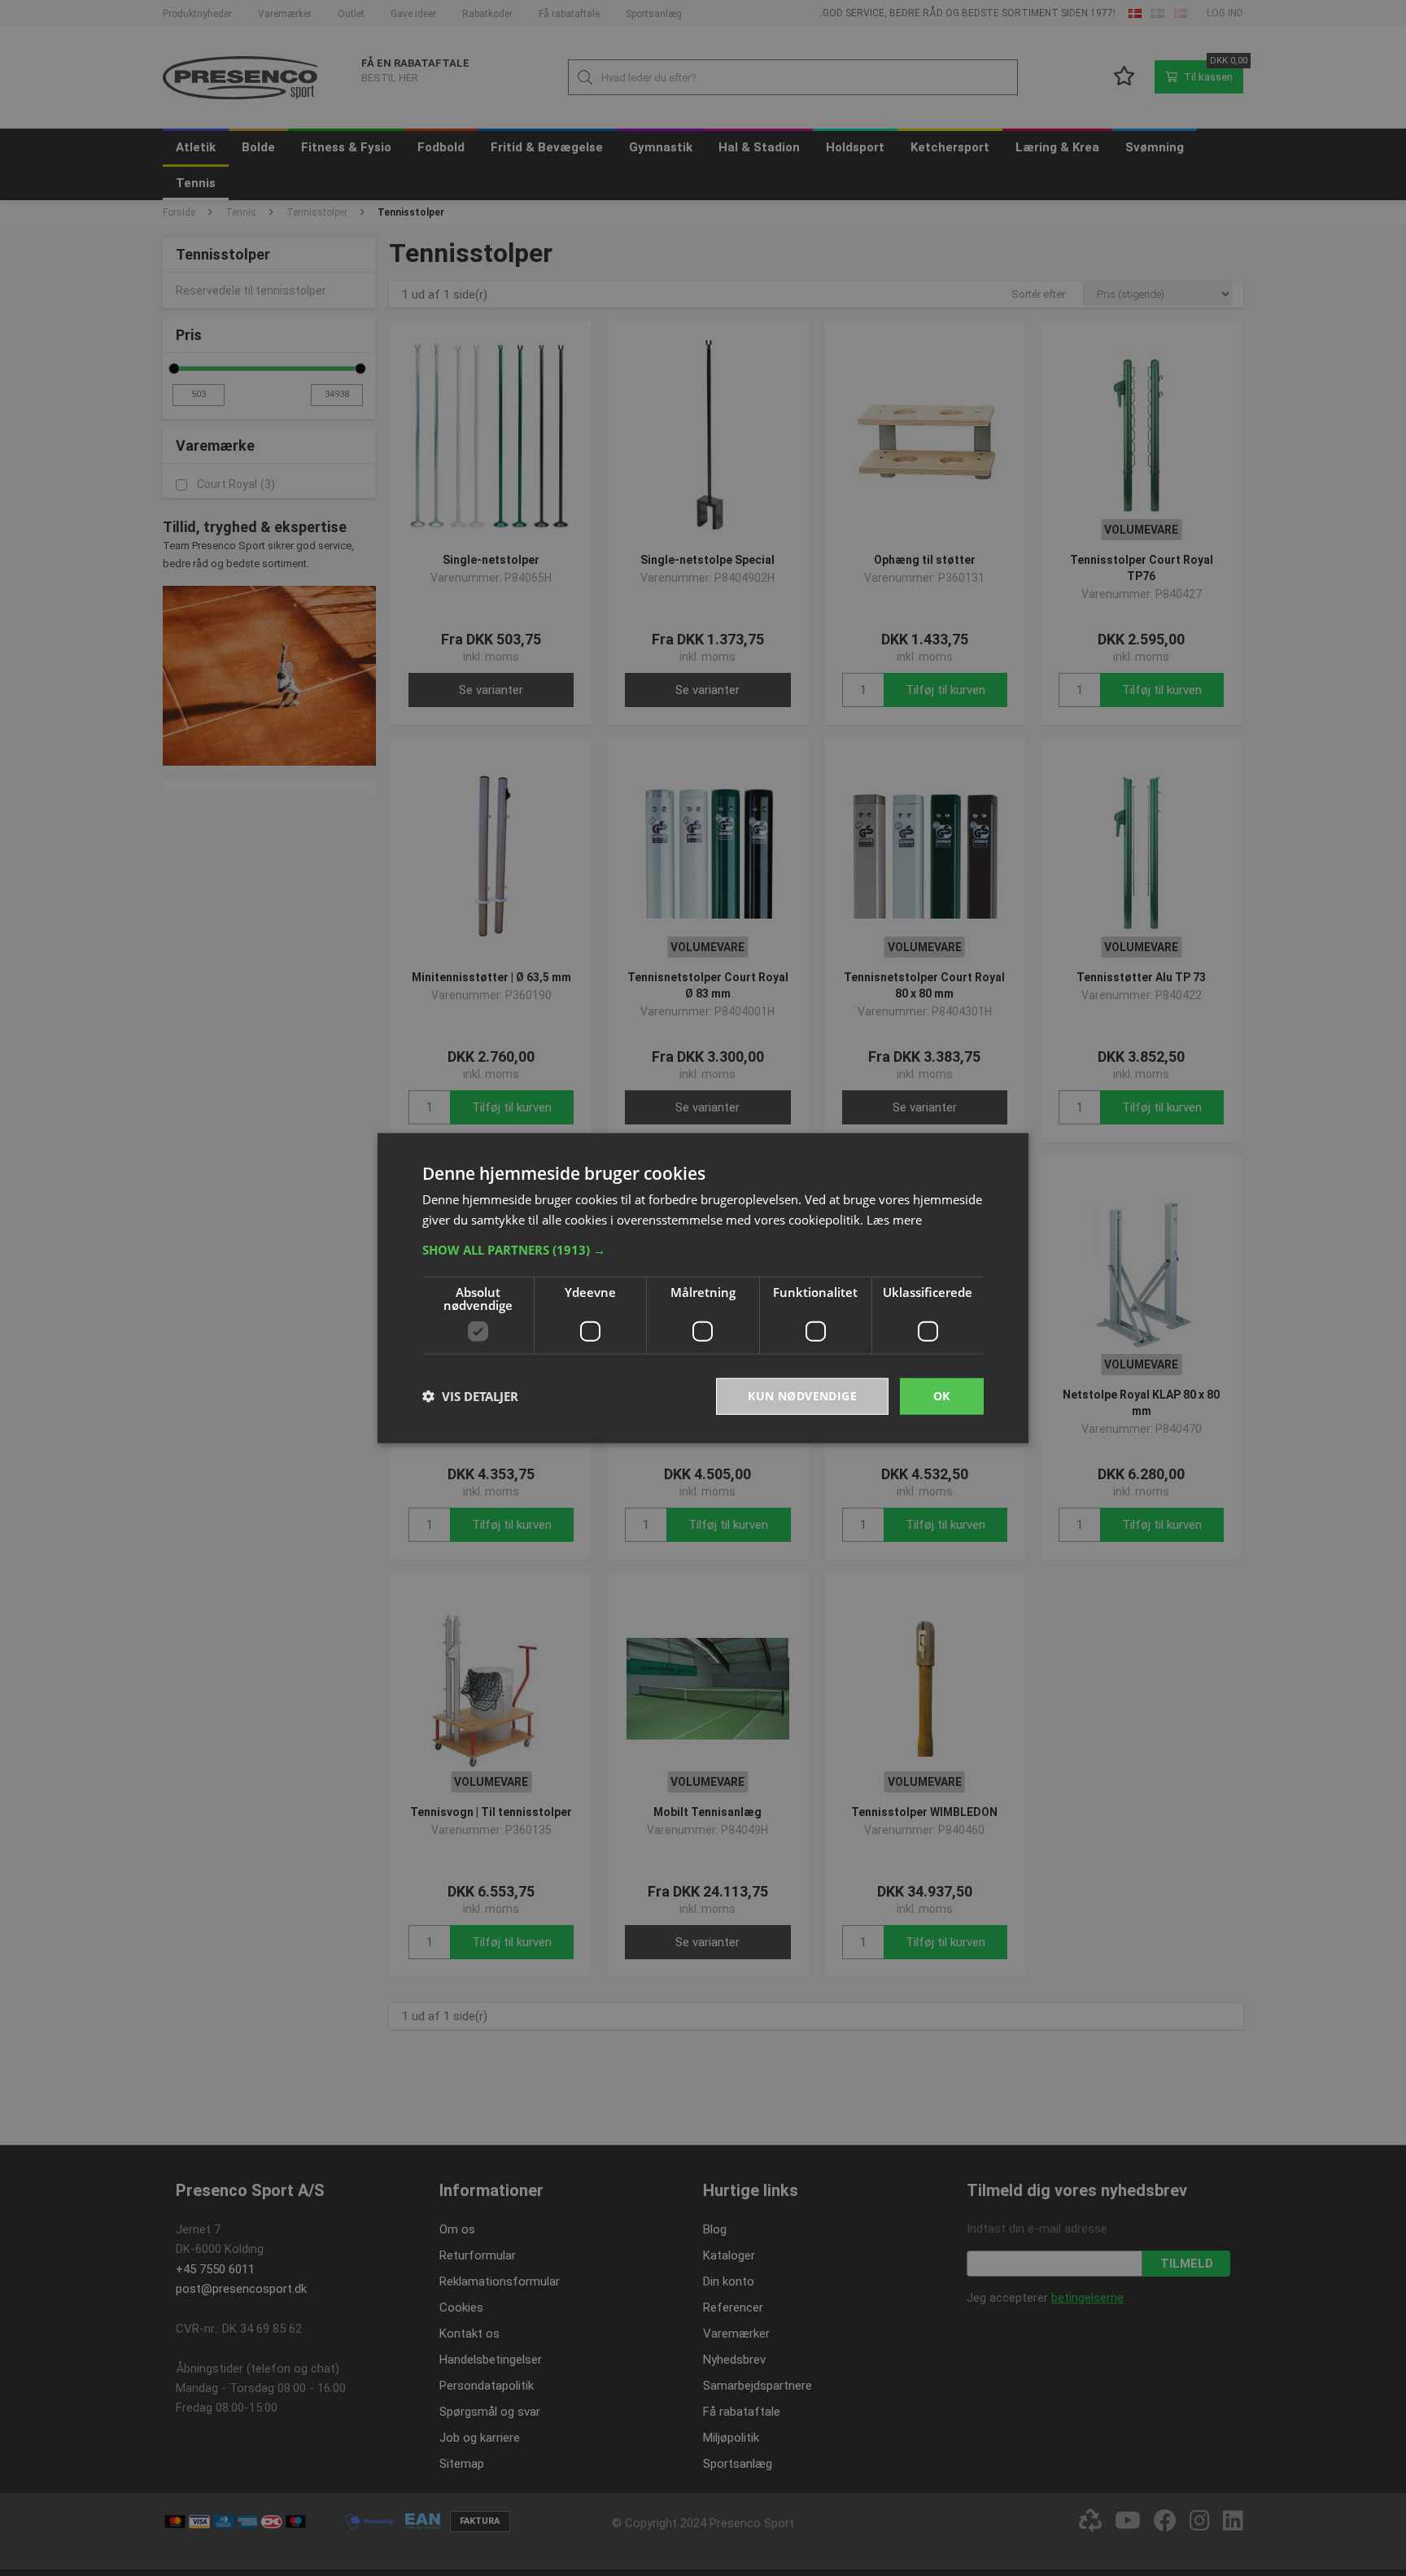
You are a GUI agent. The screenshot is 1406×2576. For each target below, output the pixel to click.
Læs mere (894, 1220)
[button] (703, 1250)
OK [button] (942, 1396)
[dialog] (703, 1288)
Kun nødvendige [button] (802, 1396)
